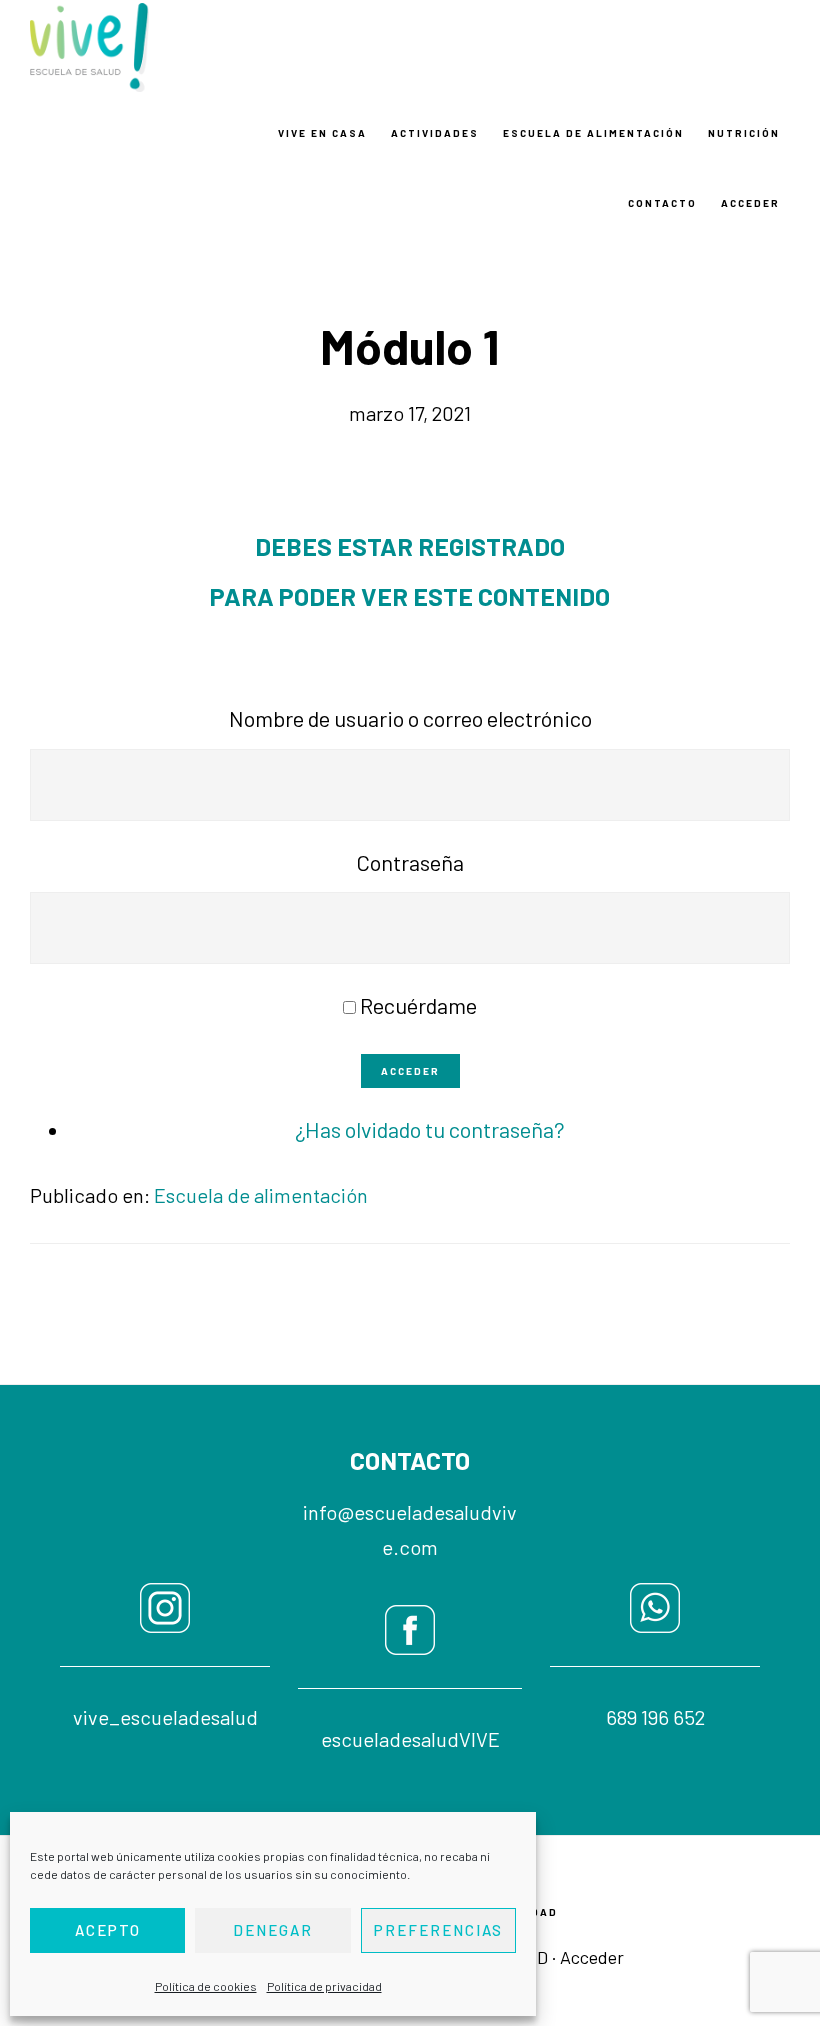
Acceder (410, 1071)
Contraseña (410, 862)
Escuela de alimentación (261, 1195)
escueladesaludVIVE (410, 1739)
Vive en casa (130, 47)
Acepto (108, 1930)
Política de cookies (206, 1986)
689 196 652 (655, 1717)
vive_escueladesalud (165, 1717)
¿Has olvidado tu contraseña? (430, 1129)
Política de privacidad (324, 1986)
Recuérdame (418, 1005)
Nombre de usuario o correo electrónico (410, 718)
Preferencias (438, 1930)
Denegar (273, 1930)
